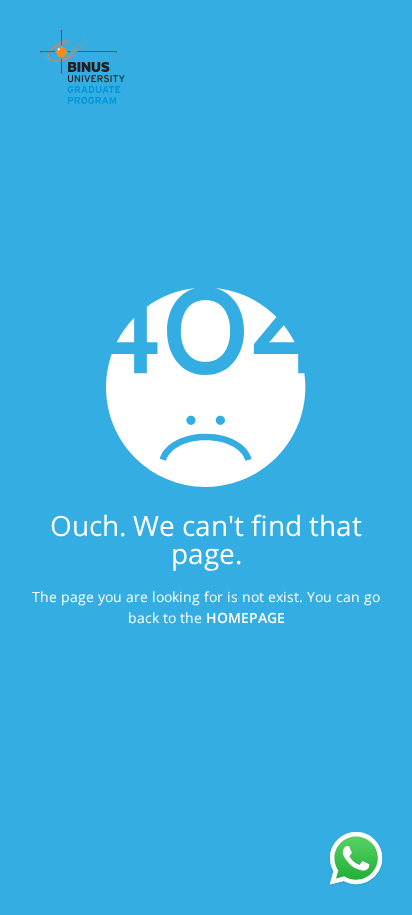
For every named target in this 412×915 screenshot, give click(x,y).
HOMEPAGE (245, 617)
